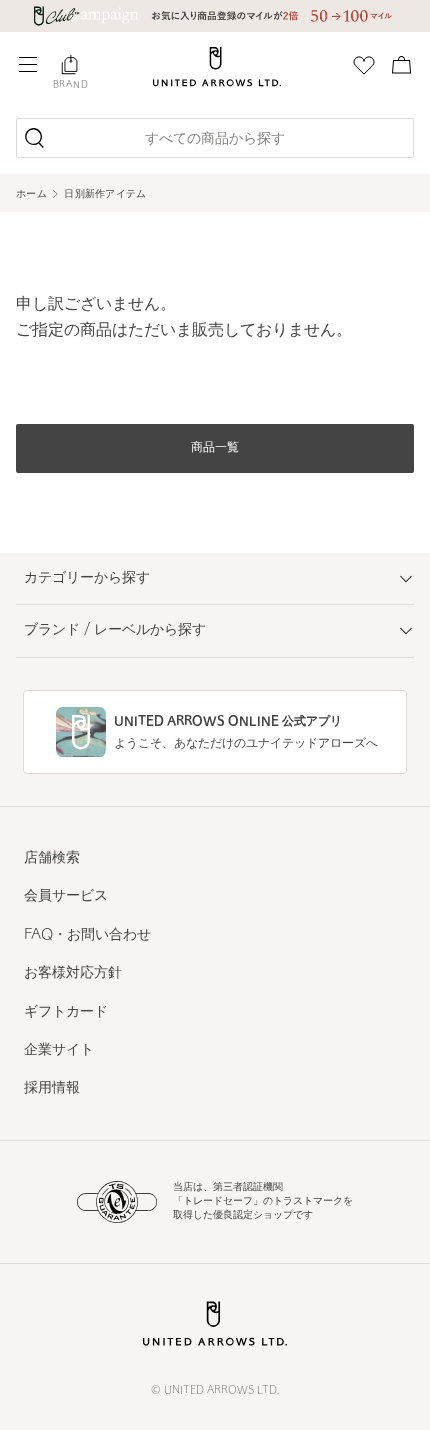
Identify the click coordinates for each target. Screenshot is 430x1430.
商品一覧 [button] (215, 448)
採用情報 (52, 1088)
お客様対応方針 (73, 973)
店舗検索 (52, 858)
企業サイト (59, 1050)
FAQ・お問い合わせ (87, 935)
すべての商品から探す (215, 139)
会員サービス (66, 896)
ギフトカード (66, 1012)
